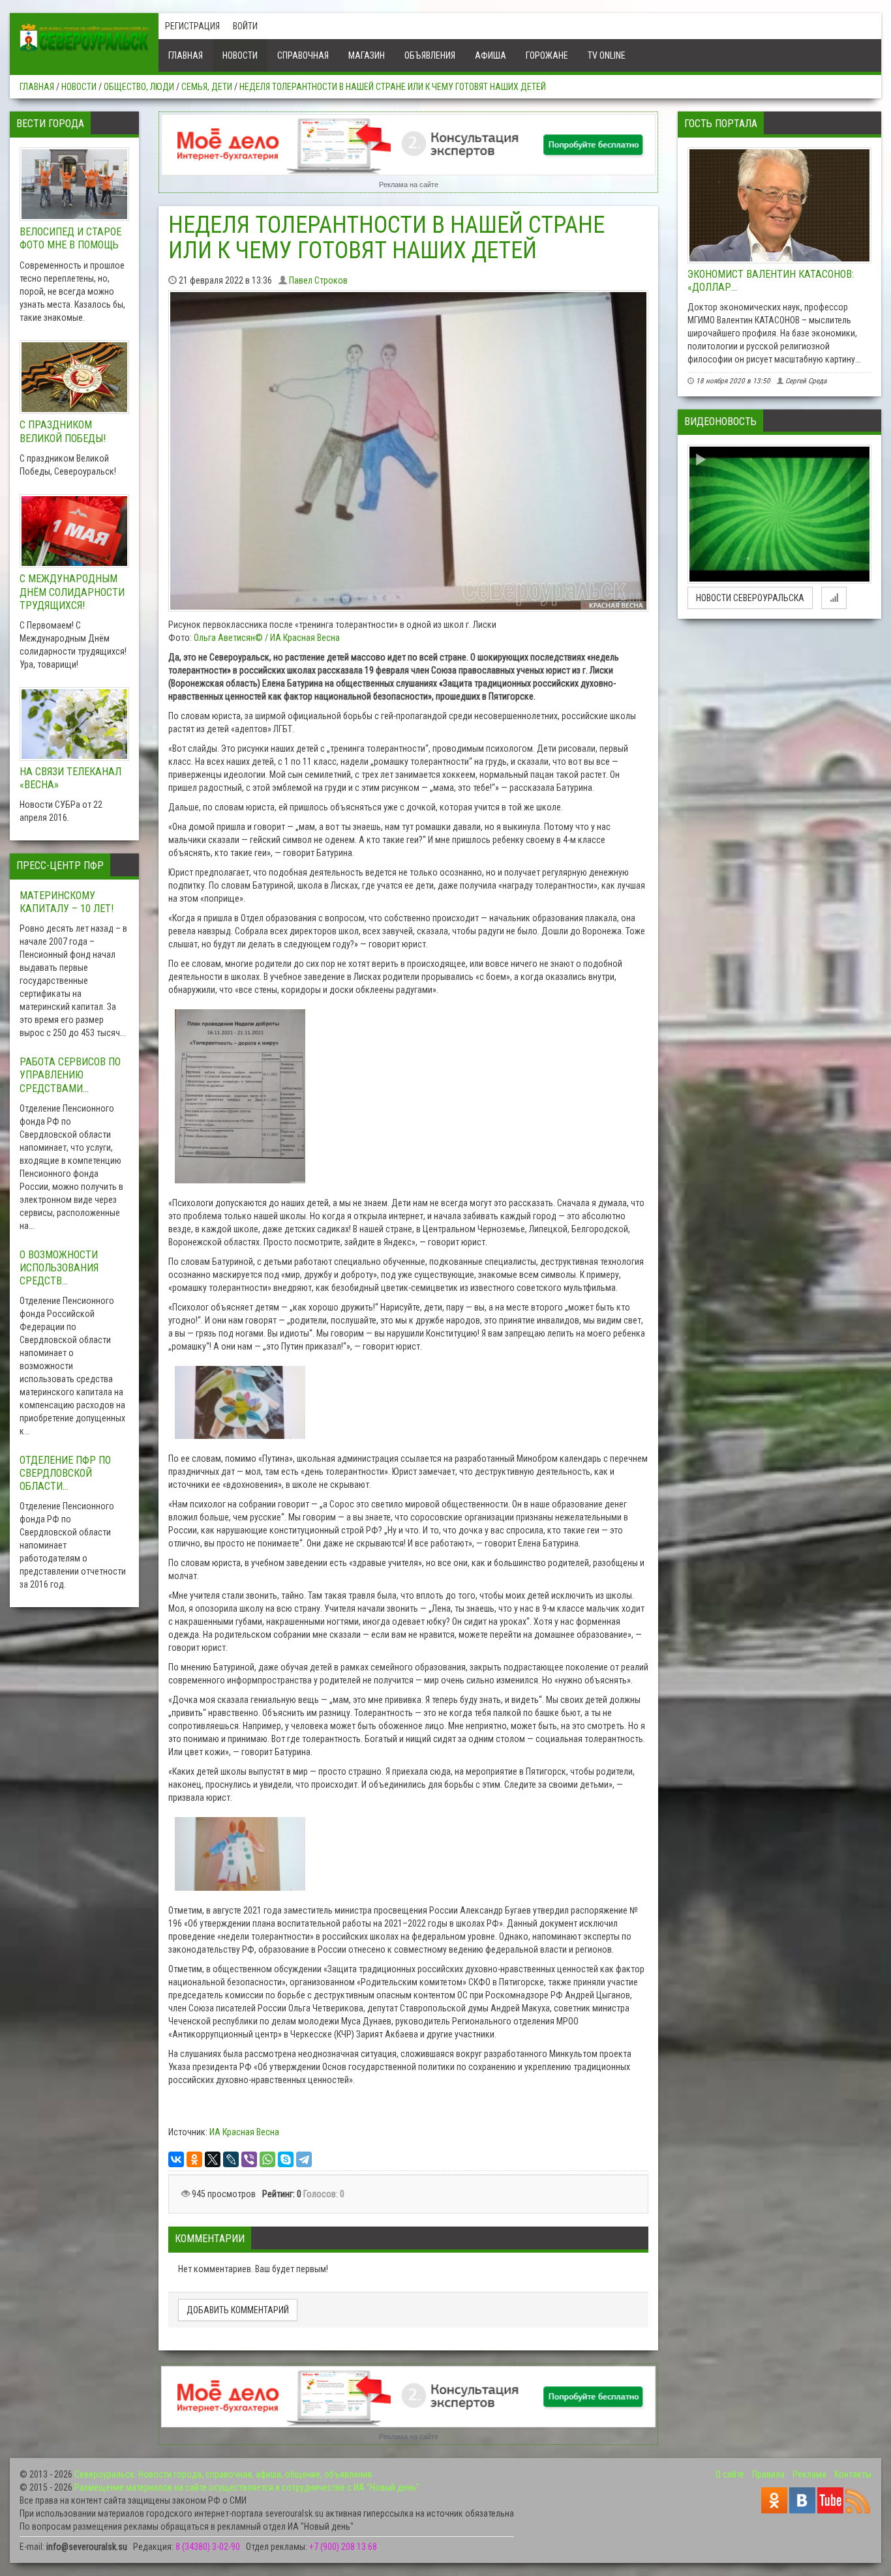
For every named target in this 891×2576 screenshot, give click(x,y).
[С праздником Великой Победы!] (74, 378)
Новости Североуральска (750, 598)
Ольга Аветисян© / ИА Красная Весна (267, 638)
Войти (245, 26)
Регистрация (192, 26)
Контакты (853, 2474)
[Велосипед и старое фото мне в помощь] (74, 185)
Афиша (491, 55)
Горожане (547, 55)
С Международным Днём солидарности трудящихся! (72, 592)
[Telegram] (304, 2159)
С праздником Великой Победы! (63, 431)
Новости (240, 55)
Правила (768, 2474)
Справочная (303, 55)
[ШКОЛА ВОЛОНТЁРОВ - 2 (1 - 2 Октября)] (779, 514)
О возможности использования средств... (59, 1268)
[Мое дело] (409, 145)
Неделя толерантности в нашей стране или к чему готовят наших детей (393, 87)
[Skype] (286, 2159)
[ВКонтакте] (176, 2159)
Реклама (809, 2474)
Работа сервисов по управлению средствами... (70, 1075)
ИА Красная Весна (244, 2132)
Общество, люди (139, 87)
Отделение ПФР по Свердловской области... (65, 1473)
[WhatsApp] (267, 2159)
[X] (213, 2159)
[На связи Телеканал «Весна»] (74, 724)
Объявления (430, 55)
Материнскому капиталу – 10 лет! (67, 902)
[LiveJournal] (231, 2159)
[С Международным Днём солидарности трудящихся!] (74, 531)
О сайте (730, 2474)
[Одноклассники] (194, 2159)
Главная (186, 55)
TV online (607, 55)
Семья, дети (207, 87)
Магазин (367, 55)
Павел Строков (318, 280)
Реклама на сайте (409, 185)
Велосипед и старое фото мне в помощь (70, 238)
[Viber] (249, 2159)
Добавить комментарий (238, 2310)
